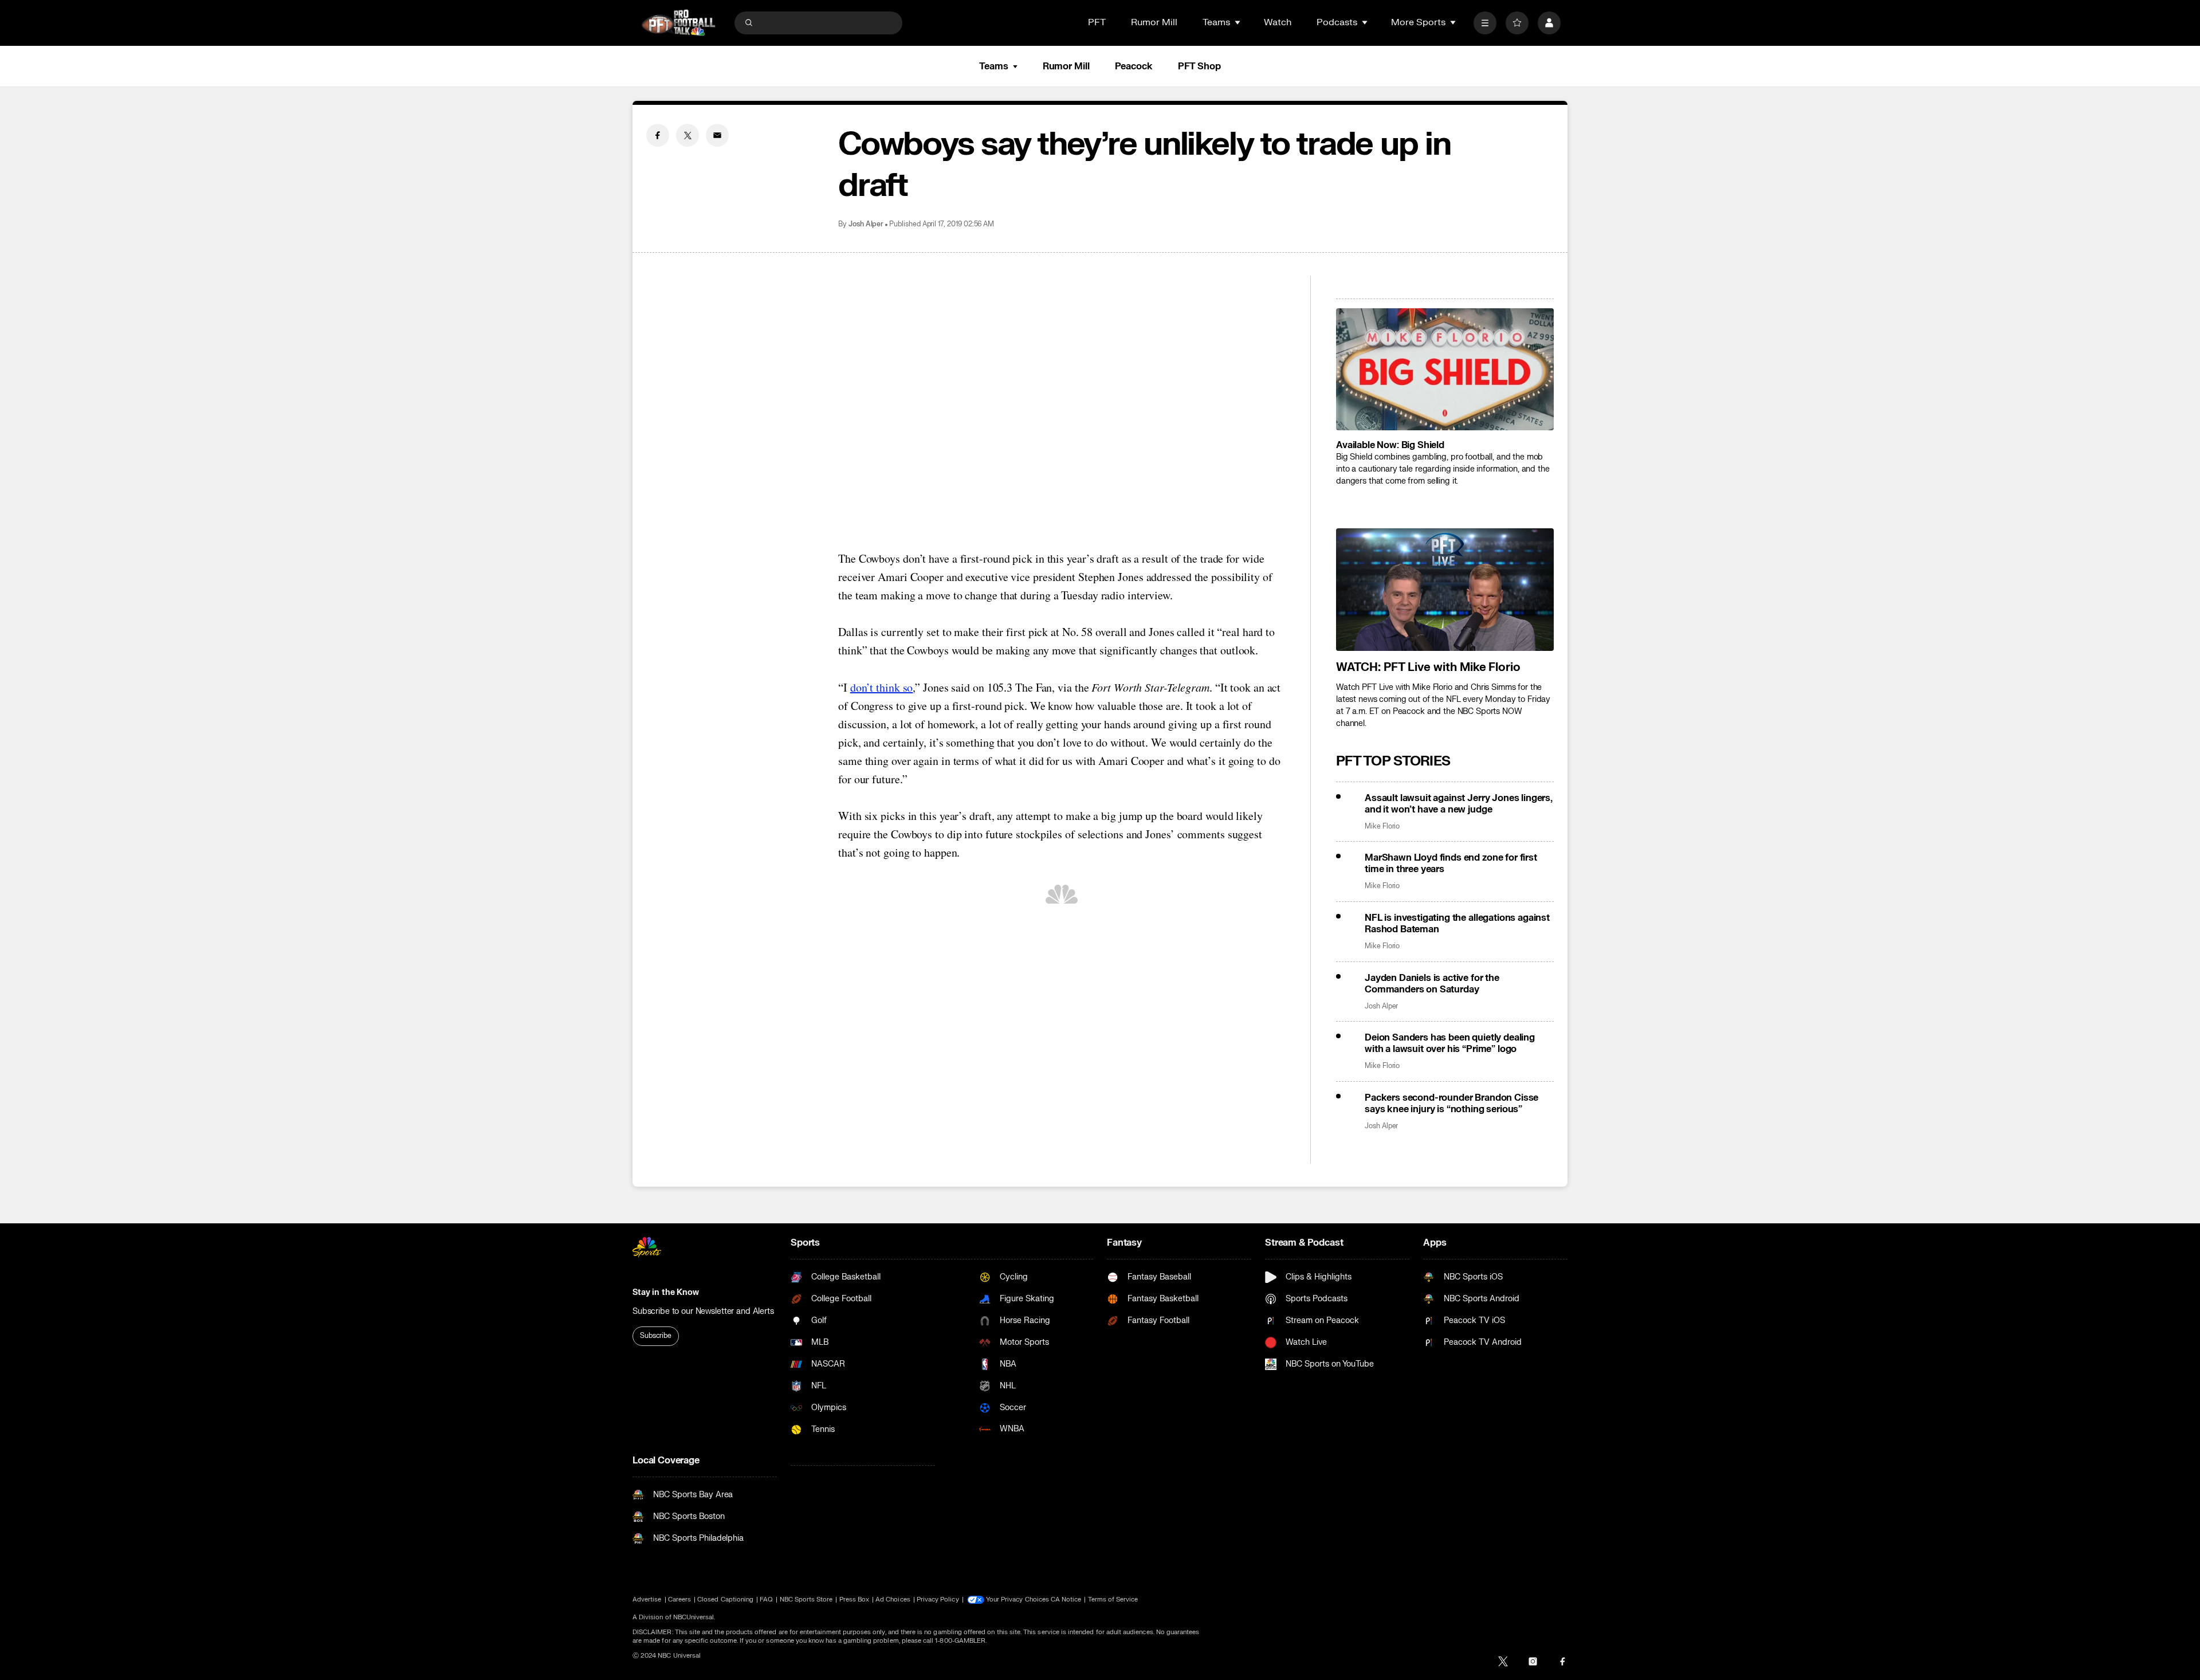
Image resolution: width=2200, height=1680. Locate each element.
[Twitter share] (687, 135)
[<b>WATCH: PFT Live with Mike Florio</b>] (1445, 590)
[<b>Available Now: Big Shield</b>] (1445, 370)
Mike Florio (1382, 827)
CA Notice (1066, 1599)
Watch (1278, 22)
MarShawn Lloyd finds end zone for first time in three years (1451, 863)
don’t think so (882, 687)
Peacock (1134, 66)
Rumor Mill (1154, 22)
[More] (1485, 23)
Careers (679, 1599)
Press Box (855, 1599)
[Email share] (717, 135)
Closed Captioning (725, 1599)
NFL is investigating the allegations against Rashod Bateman (1457, 924)
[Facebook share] (658, 135)
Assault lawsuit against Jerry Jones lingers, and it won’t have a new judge (1459, 804)
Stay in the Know (666, 1292)
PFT (1097, 22)
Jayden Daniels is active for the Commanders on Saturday (1432, 984)
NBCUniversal (694, 1617)
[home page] (678, 23)
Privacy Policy (938, 1599)
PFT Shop (1199, 66)
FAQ (766, 1599)
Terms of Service (1113, 1599)
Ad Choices (893, 1599)
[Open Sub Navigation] (1238, 22)
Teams (993, 66)
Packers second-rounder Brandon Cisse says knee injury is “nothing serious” (1451, 1104)
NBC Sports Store (806, 1599)
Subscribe (656, 1336)
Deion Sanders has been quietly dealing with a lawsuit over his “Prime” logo (1450, 1043)
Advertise (647, 1599)
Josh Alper (866, 224)
